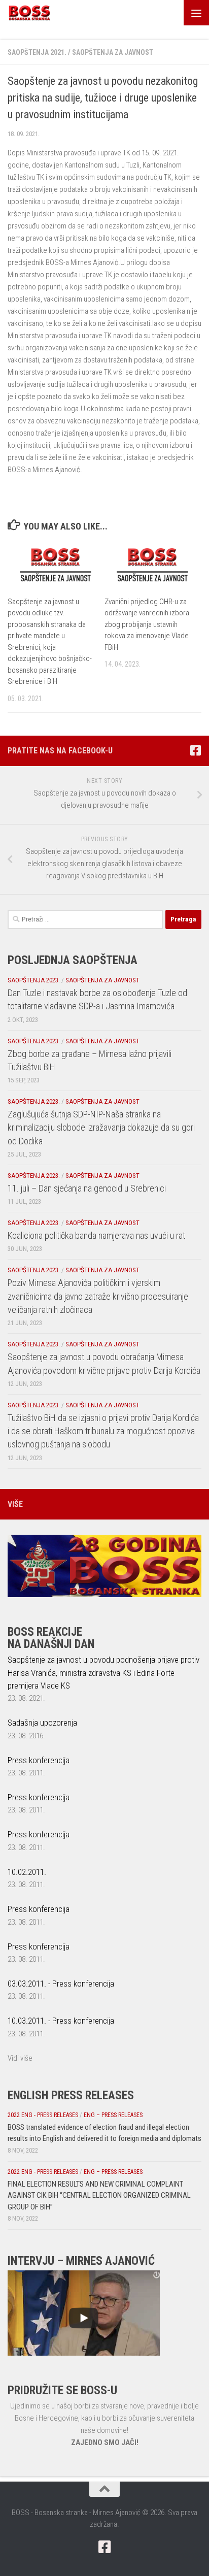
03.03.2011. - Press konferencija (61, 1984)
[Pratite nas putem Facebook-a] (195, 750)
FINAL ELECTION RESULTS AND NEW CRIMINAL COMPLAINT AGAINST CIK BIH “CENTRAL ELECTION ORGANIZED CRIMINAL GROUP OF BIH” (99, 2195)
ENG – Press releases (113, 2115)
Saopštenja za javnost (113, 52)
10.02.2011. (27, 1872)
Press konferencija (39, 1760)
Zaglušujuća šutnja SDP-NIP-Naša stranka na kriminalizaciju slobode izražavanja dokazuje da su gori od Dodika (101, 1128)
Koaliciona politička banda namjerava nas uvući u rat (96, 1235)
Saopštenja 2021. (37, 52)
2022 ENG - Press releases (43, 2115)
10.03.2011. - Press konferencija (61, 2021)
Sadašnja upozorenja (42, 1723)
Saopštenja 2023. (34, 980)
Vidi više (20, 2058)
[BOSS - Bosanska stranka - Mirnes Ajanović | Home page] (37, 13)
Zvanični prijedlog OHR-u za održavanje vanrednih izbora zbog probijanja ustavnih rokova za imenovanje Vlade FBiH (147, 624)
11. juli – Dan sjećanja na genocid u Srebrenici (87, 1188)
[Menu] (196, 13)
